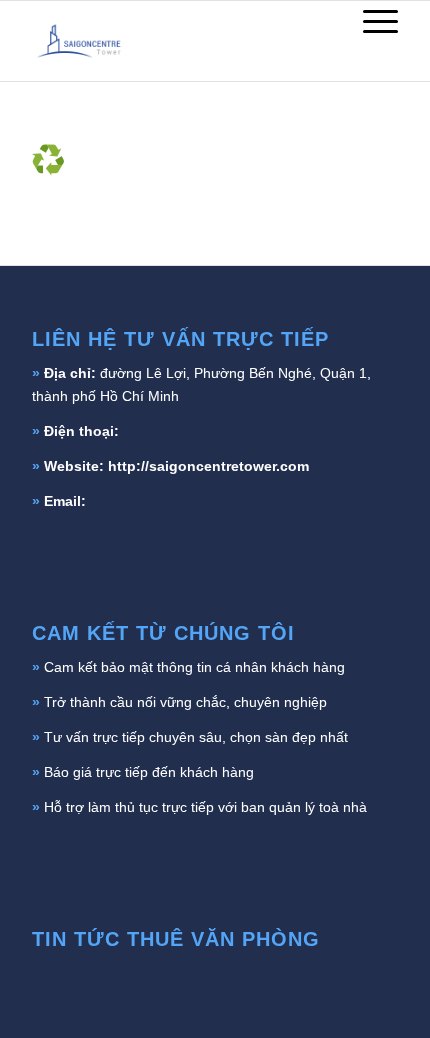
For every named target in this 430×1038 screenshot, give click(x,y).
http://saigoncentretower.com (208, 466)
